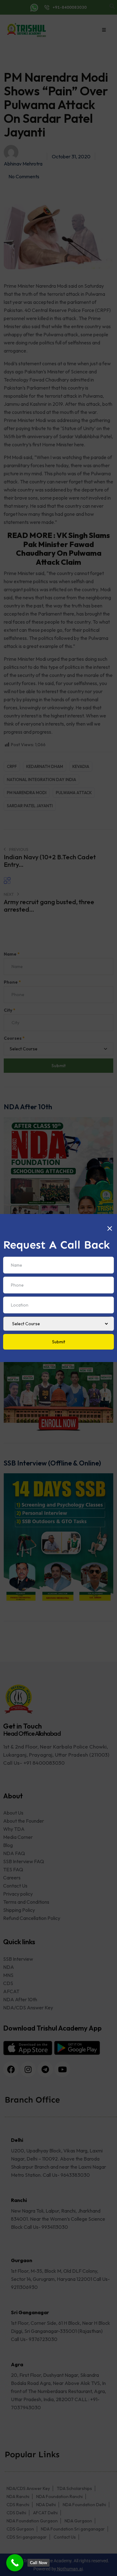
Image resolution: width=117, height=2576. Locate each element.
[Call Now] (15, 2563)
